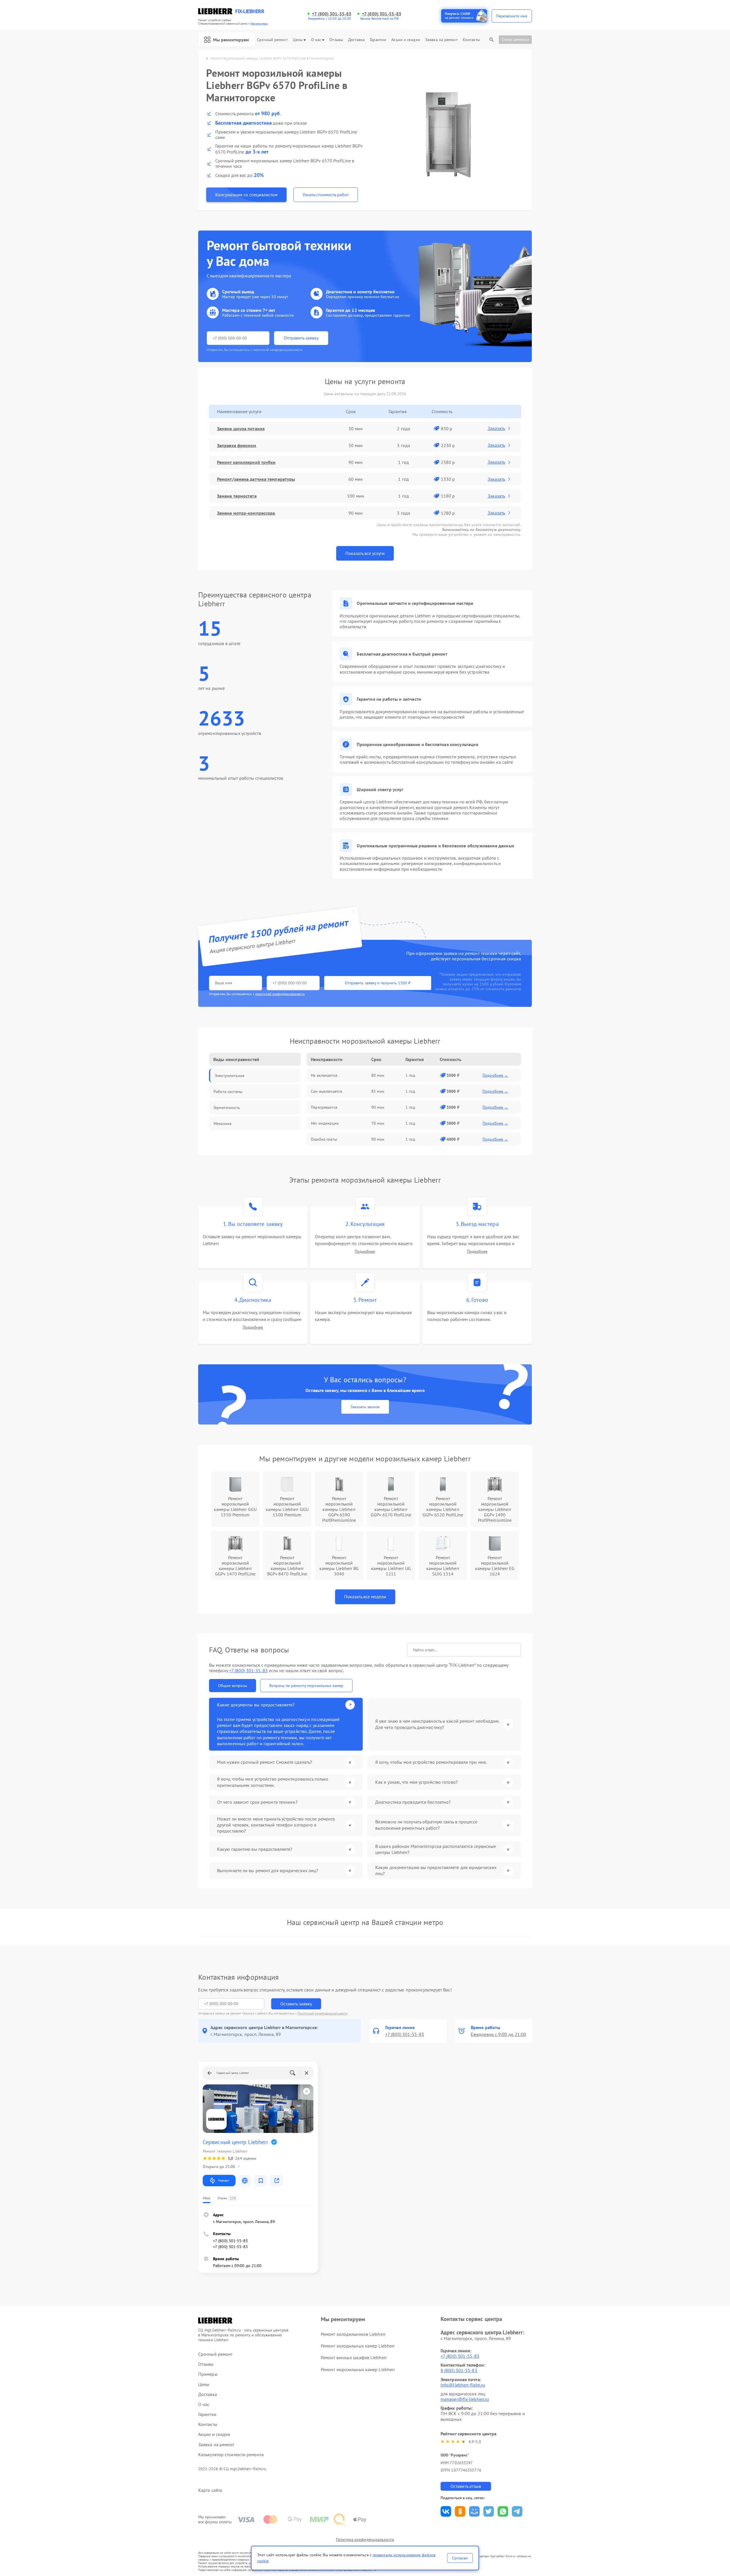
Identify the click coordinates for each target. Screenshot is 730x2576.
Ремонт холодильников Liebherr (353, 2334)
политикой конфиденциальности (280, 994)
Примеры (208, 2374)
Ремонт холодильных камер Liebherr (358, 2346)
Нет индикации (325, 1123)
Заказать (496, 428)
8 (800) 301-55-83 (459, 2370)
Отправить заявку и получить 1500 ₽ (378, 983)
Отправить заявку (301, 338)
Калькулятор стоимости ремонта (231, 2455)
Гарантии (378, 40)
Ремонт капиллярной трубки (246, 462)
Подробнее (365, 1251)
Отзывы (336, 40)
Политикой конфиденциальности (323, 2013)
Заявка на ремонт (441, 40)
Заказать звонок (365, 1407)
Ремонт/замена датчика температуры (256, 479)
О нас (316, 40)
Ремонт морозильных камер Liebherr (358, 2369)
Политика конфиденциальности (365, 2539)
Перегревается (324, 1107)
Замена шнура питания (241, 429)
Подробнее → (495, 1075)
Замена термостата (237, 496)
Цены (298, 40)
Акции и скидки (405, 40)
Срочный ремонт (272, 40)
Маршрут (224, 2180)
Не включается (324, 1075)
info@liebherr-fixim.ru (463, 2385)
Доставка (356, 40)
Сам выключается (327, 1091)
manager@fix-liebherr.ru (465, 2399)
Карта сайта (210, 2490)
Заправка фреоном (237, 445)
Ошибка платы (324, 1139)
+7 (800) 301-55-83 (332, 14)
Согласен (460, 2558)
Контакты (471, 40)
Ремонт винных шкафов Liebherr (354, 2357)
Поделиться (446, 2511)
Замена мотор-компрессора (246, 513)
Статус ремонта (515, 39)
